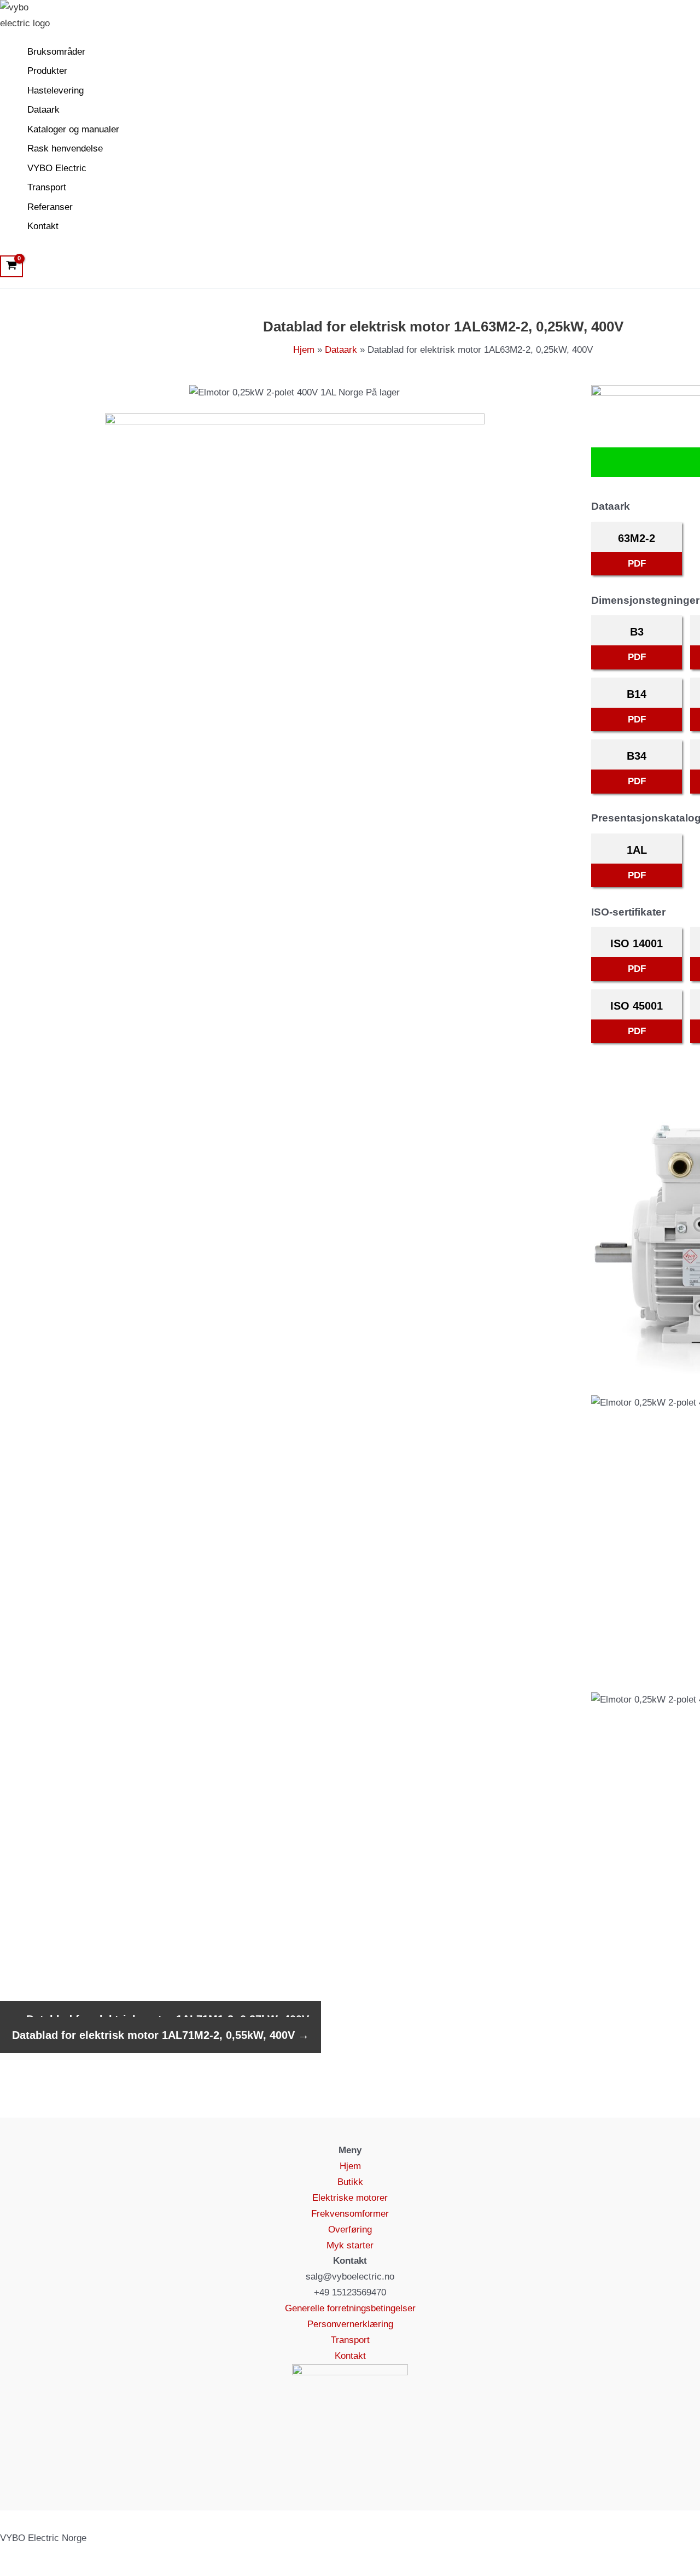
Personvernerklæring (350, 2324)
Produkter (47, 71)
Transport (47, 187)
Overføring (350, 2230)
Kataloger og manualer (73, 129)
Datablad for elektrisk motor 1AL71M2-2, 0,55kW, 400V (161, 2035)
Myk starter (350, 2245)
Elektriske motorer (350, 2198)
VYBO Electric (57, 168)
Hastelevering (56, 91)
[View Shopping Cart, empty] (11, 266)
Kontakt (43, 226)
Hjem (350, 2166)
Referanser (50, 207)
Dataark (43, 110)
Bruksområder (56, 52)
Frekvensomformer (350, 2214)
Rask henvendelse (65, 148)
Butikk (350, 2182)
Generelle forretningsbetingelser (350, 2308)
